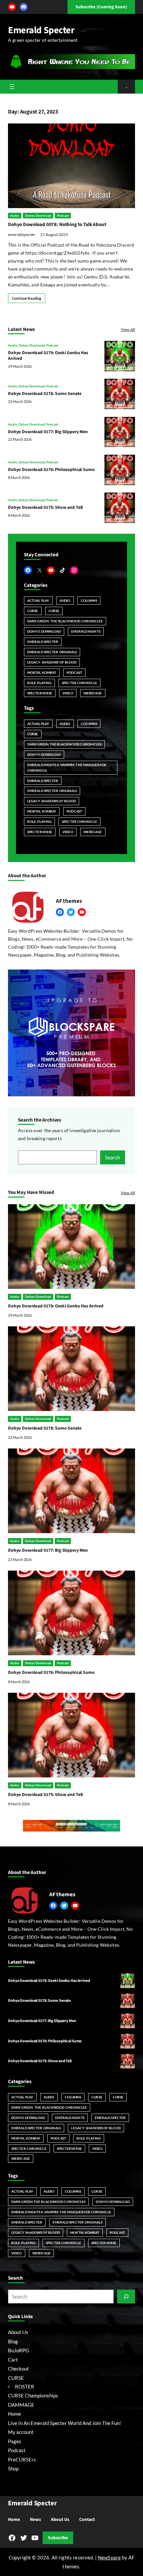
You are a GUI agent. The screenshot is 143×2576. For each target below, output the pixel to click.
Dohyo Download (38, 215)
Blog (13, 2341)
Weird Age (93, 693)
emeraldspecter (22, 234)
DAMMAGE (21, 2405)
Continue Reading (27, 298)
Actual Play (38, 600)
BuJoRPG (18, 2350)
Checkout (18, 2369)
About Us (18, 2332)
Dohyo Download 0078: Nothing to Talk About (57, 225)
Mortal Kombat (42, 672)
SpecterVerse (40, 693)
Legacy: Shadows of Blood (52, 662)
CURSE (33, 611)
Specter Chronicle (79, 683)
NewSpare (109, 2557)
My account (21, 2432)
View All (128, 329)
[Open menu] (12, 87)
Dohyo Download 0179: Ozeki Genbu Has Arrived (48, 356)
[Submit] (126, 2297)
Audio (15, 215)
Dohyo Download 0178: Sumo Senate (45, 393)
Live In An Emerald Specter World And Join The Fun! (65, 2423)
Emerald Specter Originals (52, 652)
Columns (89, 600)
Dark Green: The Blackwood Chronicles (65, 621)
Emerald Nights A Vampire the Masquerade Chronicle (67, 768)
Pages (15, 2441)
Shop (13, 2468)
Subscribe (58, 2538)
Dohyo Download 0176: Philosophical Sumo (51, 469)
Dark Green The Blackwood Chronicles (64, 744)
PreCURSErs (22, 2459)
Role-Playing (39, 683)
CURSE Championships (33, 2395)
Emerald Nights (86, 631)
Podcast (63, 215)
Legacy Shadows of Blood (52, 801)
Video (68, 693)
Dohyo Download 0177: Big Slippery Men (48, 432)
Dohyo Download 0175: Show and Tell (45, 507)
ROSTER (25, 2386)
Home (14, 2414)
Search (113, 1157)
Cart (13, 2360)
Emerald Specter (41, 30)
